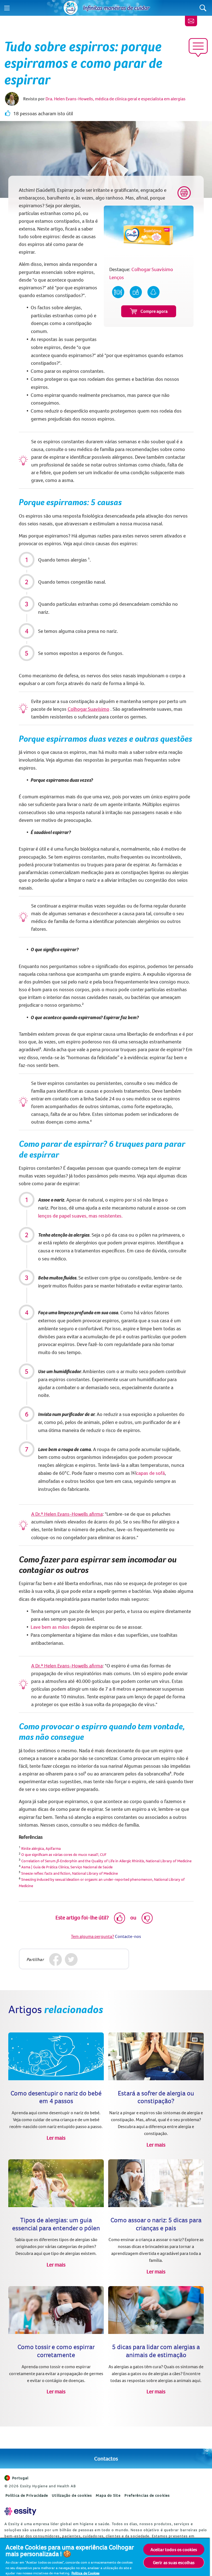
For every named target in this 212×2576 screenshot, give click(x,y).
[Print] (184, 193)
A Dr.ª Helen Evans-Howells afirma (67, 1514)
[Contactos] (191, 21)
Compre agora (154, 311)
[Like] (120, 1918)
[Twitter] (71, 1960)
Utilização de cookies (72, 2495)
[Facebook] (56, 1960)
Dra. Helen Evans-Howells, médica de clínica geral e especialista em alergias (116, 99)
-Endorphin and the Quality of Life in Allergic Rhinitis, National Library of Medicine (124, 1861)
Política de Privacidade (27, 2495)
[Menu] (7, 8)
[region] (105, 2557)
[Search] (203, 8)
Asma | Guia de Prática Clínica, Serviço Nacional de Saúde (67, 1867)
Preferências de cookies (147, 2495)
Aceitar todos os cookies (174, 2549)
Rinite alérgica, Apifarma (41, 1848)
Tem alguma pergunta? (92, 1936)
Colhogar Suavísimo (88, 709)
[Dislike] (147, 1918)
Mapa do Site (108, 2495)
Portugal (20, 2478)
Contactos (106, 2458)
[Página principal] (71, 8)
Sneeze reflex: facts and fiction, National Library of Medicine (70, 1873)
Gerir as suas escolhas (174, 2562)
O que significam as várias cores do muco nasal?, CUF (64, 1854)
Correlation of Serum (39, 1861)
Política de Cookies (85, 2573)
